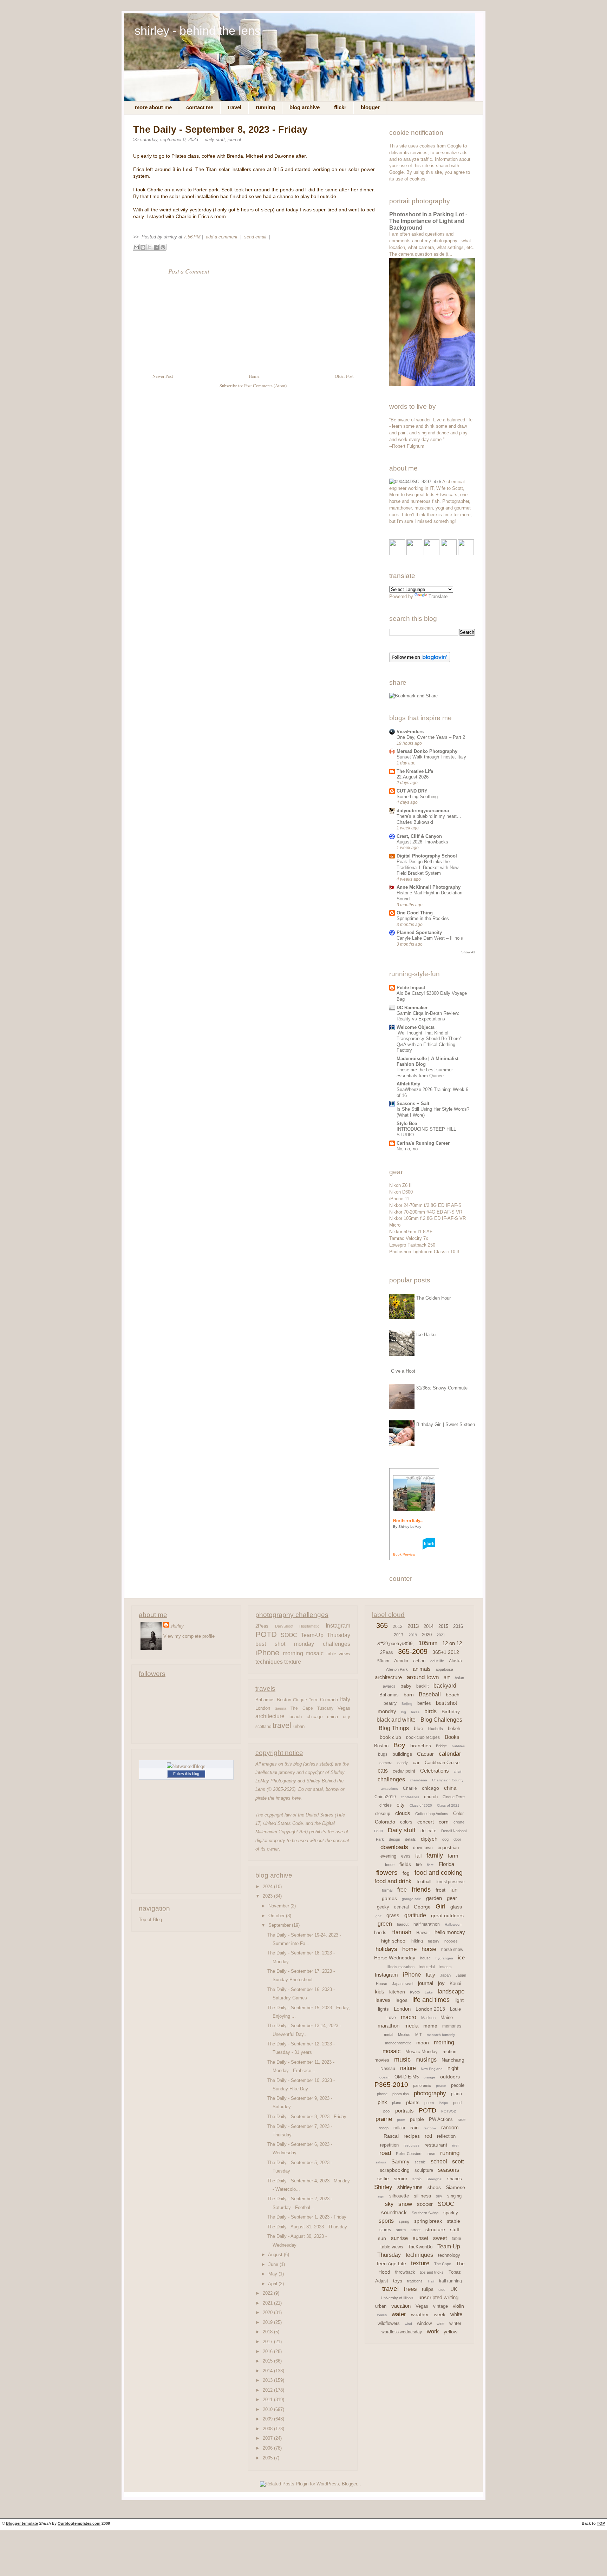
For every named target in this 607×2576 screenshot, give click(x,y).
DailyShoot (284, 1626)
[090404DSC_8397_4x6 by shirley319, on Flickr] (415, 482)
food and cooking (439, 1873)
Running (265, 107)
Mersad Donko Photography (427, 751)
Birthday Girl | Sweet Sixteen (446, 1424)
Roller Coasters (409, 2154)
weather (420, 2314)
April (273, 2284)
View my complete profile (189, 1636)
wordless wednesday (402, 2332)
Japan (445, 1975)
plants (413, 2102)
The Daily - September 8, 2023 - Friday (220, 130)
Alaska (455, 1661)
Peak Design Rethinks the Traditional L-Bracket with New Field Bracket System (427, 867)
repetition (389, 2145)
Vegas (344, 1708)
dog (445, 1839)
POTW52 (449, 2111)
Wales (382, 2315)
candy (403, 1763)
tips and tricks (432, 2272)
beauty (390, 1703)
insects (446, 1967)
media (411, 2026)
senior (401, 2179)
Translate (438, 596)
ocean (384, 2077)
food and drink (393, 1881)
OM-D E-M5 (407, 2077)
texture (293, 1662)
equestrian (448, 1848)
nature (408, 2068)
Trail (431, 2281)
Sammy (400, 2161)
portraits (404, 2111)
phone (382, 2094)
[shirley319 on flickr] (397, 554)
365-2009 (413, 1651)
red (428, 2136)
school (439, 2161)
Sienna (280, 1708)
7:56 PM (192, 237)
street (416, 2230)
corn (444, 1822)
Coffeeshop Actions (432, 1814)
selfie (383, 2179)
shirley (177, 1626)
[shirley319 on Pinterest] (432, 554)
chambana (419, 1780)
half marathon (427, 1924)
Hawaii (423, 1933)
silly (439, 2196)
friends (421, 1890)
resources (412, 2145)
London (263, 1708)
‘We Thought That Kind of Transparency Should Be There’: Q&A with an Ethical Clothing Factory (429, 1042)
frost (440, 1890)
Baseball (430, 1694)
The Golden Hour (433, 1298)
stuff (455, 2229)
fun (454, 1890)
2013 (268, 2380)
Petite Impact (411, 988)
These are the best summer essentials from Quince (425, 1073)
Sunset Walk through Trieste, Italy (431, 757)
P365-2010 (391, 2085)
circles (386, 1805)
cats (383, 1771)
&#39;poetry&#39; (396, 1644)
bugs (383, 1754)
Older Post (344, 376)
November (279, 1906)
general (402, 1907)
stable (453, 2221)
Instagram (338, 1625)
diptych (429, 1839)
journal (234, 140)
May (273, 2274)
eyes (406, 1856)
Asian (459, 1678)
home (409, 1949)
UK (454, 2289)
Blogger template (22, 2523)
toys (398, 2281)
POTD (266, 1635)
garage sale (412, 1899)
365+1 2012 (446, 1652)
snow (405, 2204)
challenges (337, 1644)
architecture (270, 1716)
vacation (401, 2306)
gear (452, 1898)
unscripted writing (438, 2297)
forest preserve (451, 1882)
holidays (386, 1949)
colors (406, 1822)
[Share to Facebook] (156, 247)
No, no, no (407, 1149)
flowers (387, 1872)
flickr (340, 107)
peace (441, 2086)
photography (430, 2093)
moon (423, 2043)
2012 (268, 2390)
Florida (446, 1864)
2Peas (262, 1626)
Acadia (401, 1661)
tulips (428, 2289)
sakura (381, 2162)
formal (387, 1890)
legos (402, 2000)
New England (432, 2069)
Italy (345, 1699)
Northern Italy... (408, 1521)
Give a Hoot (403, 1371)
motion (449, 2052)
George (422, 1907)
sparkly (451, 2213)
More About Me (153, 107)
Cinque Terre (306, 1700)
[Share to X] (150, 247)
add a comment (222, 237)
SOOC (289, 1635)
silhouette (399, 2196)
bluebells (436, 1729)
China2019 (385, 1797)
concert (426, 1822)
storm (401, 2230)
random (450, 2127)
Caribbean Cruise (442, 1763)
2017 (268, 2342)
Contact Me (200, 107)
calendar (450, 1754)
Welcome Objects (416, 1027)
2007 (268, 2438)
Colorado (329, 1700)
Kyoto (415, 1992)
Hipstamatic (309, 1626)
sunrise (399, 2238)
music (402, 2059)
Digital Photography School (427, 856)
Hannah (401, 1932)
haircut (403, 1924)
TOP (601, 2523)
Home (254, 376)
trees (410, 2289)
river (455, 2145)
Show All (468, 952)
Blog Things (394, 1728)
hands (380, 1933)
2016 (268, 2351)
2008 (268, 2429)
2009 (268, 2419)
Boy (399, 1745)
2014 (268, 2371)
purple (417, 2119)
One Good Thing (415, 913)
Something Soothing (417, 797)
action (419, 1661)
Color (458, 1813)
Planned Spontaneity (419, 932)
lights (383, 2009)
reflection (446, 2136)
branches (421, 1746)
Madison (428, 2018)
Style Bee (407, 1123)
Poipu (443, 2103)
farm (453, 1856)
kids (380, 1992)
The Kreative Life (415, 771)
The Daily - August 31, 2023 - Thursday (307, 2227)
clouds (403, 1813)
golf (378, 1916)
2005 (268, 2458)
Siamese (455, 2187)
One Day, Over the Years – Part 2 (431, 737)
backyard (445, 1686)
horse (429, 1949)
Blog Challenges (441, 1720)
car (416, 1762)
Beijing (407, 1704)
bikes (415, 1712)
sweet (440, 2238)
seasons (449, 2170)
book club (390, 1737)
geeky (383, 1907)
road (385, 2153)
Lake (429, 1992)
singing (454, 2196)
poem (429, 2103)
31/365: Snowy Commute (442, 1388)
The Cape (302, 1708)
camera (386, 1763)
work (433, 2331)
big (404, 1712)
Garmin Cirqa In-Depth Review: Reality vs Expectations (428, 1016)
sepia (417, 2179)
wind (408, 2324)
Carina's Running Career (423, 1143)
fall (418, 1856)
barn (409, 1695)
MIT (419, 2035)
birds (430, 1711)
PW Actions (441, 2119)
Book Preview (404, 1554)
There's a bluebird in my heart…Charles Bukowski (429, 819)
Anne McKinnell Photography (429, 887)
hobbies (451, 1941)
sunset (420, 2238)
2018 (268, 2332)
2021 (268, 2303)
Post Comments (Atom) (265, 386)
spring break (428, 2221)
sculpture (424, 2170)
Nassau (388, 2069)
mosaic (315, 1653)
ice (461, 1957)
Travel (234, 107)
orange (429, 2077)
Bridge (441, 1746)
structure (435, 2229)
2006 (268, 2448)
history (434, 1941)
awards (389, 1686)
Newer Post (163, 376)
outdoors (450, 2077)
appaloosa (444, 1669)
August (276, 2255)
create (459, 1822)
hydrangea (444, 1958)
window (424, 2323)
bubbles (458, 1746)
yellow (451, 2332)
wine (440, 2324)
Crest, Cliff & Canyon (419, 836)
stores (385, 2230)
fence (390, 1865)
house (425, 1958)
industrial (427, 1967)
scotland (263, 1727)
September (280, 1925)
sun (382, 2238)
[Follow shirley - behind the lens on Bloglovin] (420, 661)
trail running (451, 2281)
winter (455, 2323)
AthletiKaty (408, 1084)
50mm (383, 1661)
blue (419, 1728)
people (458, 2085)
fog (406, 1873)
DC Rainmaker (412, 1008)
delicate (428, 1831)
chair (458, 1771)
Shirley (383, 2187)
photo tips (401, 2094)
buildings (402, 1754)
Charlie (410, 1788)
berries (424, 1703)
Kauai (455, 1983)
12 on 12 (452, 1643)
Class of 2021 (448, 1805)
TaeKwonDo (420, 2247)
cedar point (404, 1771)
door (457, 1839)
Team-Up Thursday (325, 1635)
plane (397, 2103)
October (277, 1916)
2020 (268, 2312)
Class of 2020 (421, 1805)
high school (394, 1941)
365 (382, 1625)
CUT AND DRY (412, 791)
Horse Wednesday (395, 1958)
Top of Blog (150, 1920)
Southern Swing (425, 2213)
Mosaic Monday (422, 2052)
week (440, 2314)
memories (452, 2026)
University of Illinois (397, 2298)
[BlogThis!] (143, 247)
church (431, 1797)
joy (441, 1983)
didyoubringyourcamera (423, 811)
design (394, 1839)
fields (405, 1864)
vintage (440, 2306)
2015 (268, 2361)
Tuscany (325, 1708)
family (435, 1855)
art (447, 1677)
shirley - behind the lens (198, 31)
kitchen (397, 1992)
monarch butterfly (441, 2035)
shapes (455, 2179)
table (456, 2239)
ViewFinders (410, 732)
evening (388, 1856)
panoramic (422, 2085)
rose (431, 2154)
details (410, 1839)
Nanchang (453, 2060)
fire (419, 1865)
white (456, 2314)
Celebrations (435, 1771)
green (385, 1924)
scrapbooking (395, 2170)
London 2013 (430, 2009)
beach (296, 1717)
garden (434, 1898)
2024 (268, 1887)
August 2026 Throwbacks (422, 842)
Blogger (370, 107)
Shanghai (434, 2179)
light (459, 2000)
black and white (396, 1720)
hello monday (450, 1932)
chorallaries (410, 1797)
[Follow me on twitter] (414, 554)
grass (393, 1915)
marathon (389, 2026)
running (450, 2153)
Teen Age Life (391, 2263)
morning (293, 1653)
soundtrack (394, 2212)
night (453, 2068)
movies (382, 2060)
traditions (415, 2281)
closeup (383, 1814)
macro (409, 2017)
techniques (269, 1662)
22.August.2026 (413, 777)
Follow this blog (186, 1774)
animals (422, 1669)
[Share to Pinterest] (163, 247)
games (389, 1898)
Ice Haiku (426, 1335)
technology (449, 2255)
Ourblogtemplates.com (79, 2523)
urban (299, 1726)
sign (381, 2196)
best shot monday (285, 1644)
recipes (412, 2136)
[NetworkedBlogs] (186, 1766)
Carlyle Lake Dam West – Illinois (430, 938)
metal (389, 2035)
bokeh (454, 1729)
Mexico (404, 2035)
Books (452, 1737)
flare (430, 1865)
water (399, 2314)
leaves (383, 2000)
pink (382, 2102)
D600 (378, 1831)
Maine (447, 2018)
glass (456, 1907)
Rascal (391, 2136)
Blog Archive (305, 107)
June (274, 2264)
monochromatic (398, 2043)
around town (423, 1677)
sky (389, 2204)
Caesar (425, 1754)
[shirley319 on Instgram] (466, 554)
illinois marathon (401, 1967)
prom (401, 2120)
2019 (268, 2322)
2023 (268, 1896)
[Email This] (136, 247)
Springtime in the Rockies (423, 918)
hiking (417, 1941)
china (332, 1717)
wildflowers (389, 2323)
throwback (405, 2272)
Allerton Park (397, 1669)
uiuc (442, 2289)
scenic (420, 2162)
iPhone (267, 1653)
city (347, 1717)
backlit (422, 1686)
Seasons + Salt (413, 1103)
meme (430, 2026)
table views (338, 1654)
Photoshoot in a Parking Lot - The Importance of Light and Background (428, 221)
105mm (428, 1643)
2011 (268, 2400)
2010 (268, 2409)
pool (387, 2111)
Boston (284, 1700)
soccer (425, 2204)
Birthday (451, 1711)
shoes (434, 2187)
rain (415, 2128)
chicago (315, 1717)
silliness (422, 2196)
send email (255, 237)
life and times (431, 2000)
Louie (455, 2009)
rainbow (430, 2128)
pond (457, 2103)
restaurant (436, 2145)
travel (282, 1726)
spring (404, 2221)
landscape (451, 1992)
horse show (452, 1950)
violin (458, 2306)
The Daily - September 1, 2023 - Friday (307, 2217)
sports (386, 2221)
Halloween (453, 1924)
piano (456, 2094)
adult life (437, 1661)
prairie (384, 2119)
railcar (399, 2128)
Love (391, 2018)
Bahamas (265, 1700)
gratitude (415, 1915)
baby (406, 1686)
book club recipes (423, 1737)
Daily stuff (215, 140)
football (424, 1882)
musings (426, 2060)
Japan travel (403, 1984)
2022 (268, 2293)
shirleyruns (410, 2187)
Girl (440, 1906)
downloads (394, 1847)
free (402, 1890)
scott (458, 2161)
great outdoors (447, 1915)
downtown (423, 1848)
